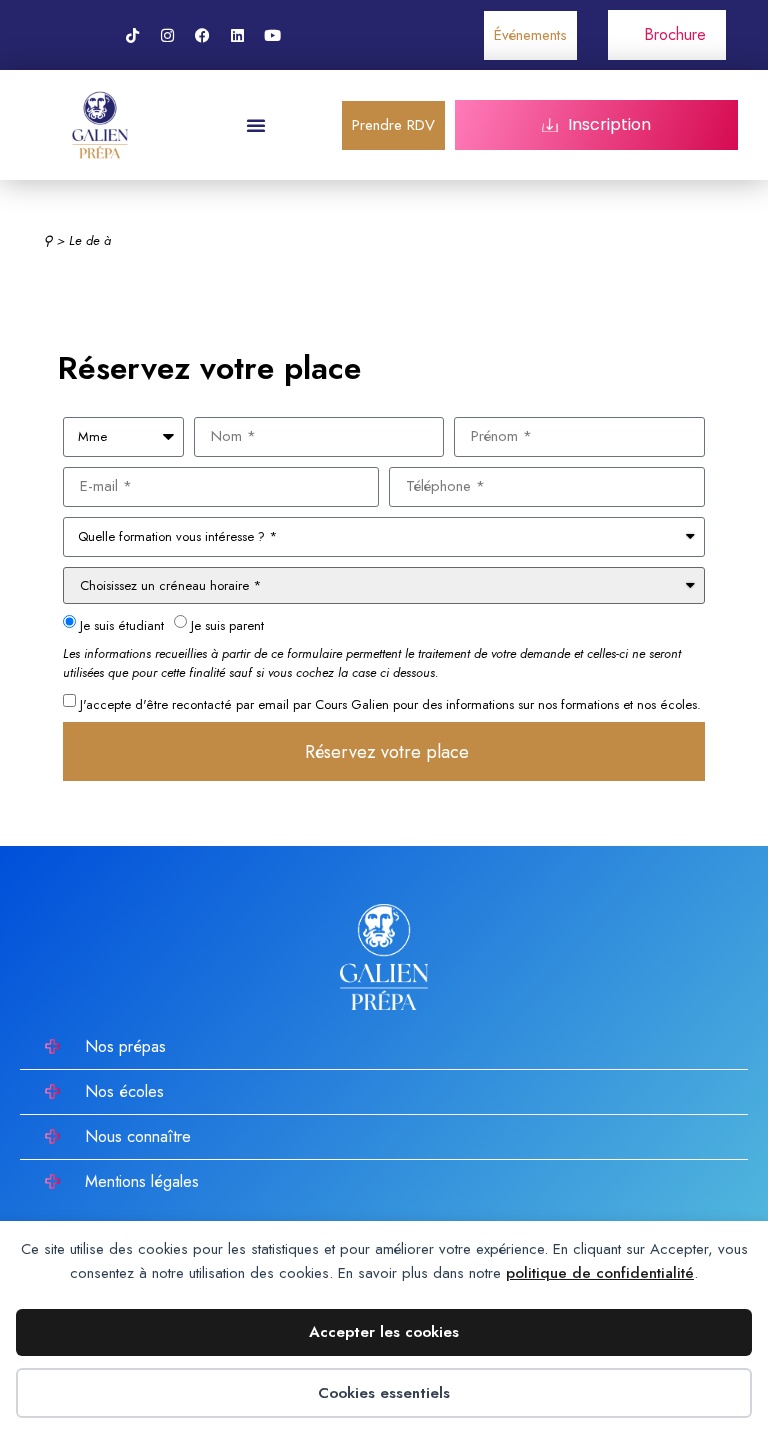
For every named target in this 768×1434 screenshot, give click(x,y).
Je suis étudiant (122, 625)
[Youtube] (272, 35)
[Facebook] (202, 35)
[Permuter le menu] (256, 125)
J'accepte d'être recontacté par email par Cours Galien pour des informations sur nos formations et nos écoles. (390, 703)
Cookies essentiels (384, 1393)
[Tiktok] (132, 35)
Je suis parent (227, 625)
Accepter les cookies (384, 1332)
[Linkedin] (237, 35)
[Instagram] (167, 35)
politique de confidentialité (600, 1273)
